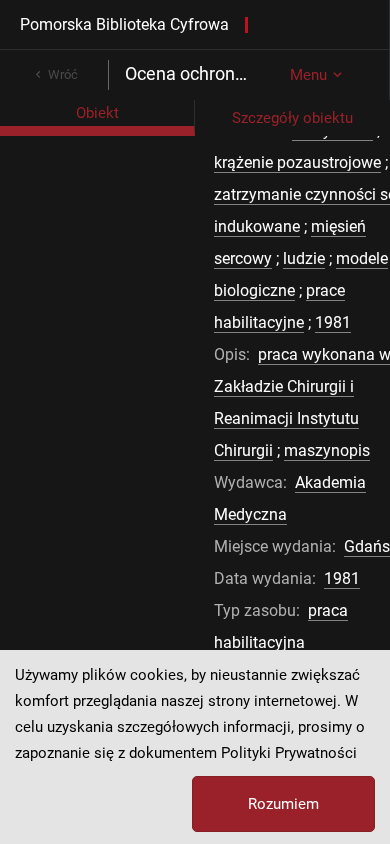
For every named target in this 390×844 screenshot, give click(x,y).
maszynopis (327, 450)
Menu (308, 75)
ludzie (304, 258)
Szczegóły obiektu (292, 118)
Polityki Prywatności (289, 753)
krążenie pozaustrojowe (297, 162)
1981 (333, 322)
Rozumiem (283, 804)
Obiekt (97, 113)
